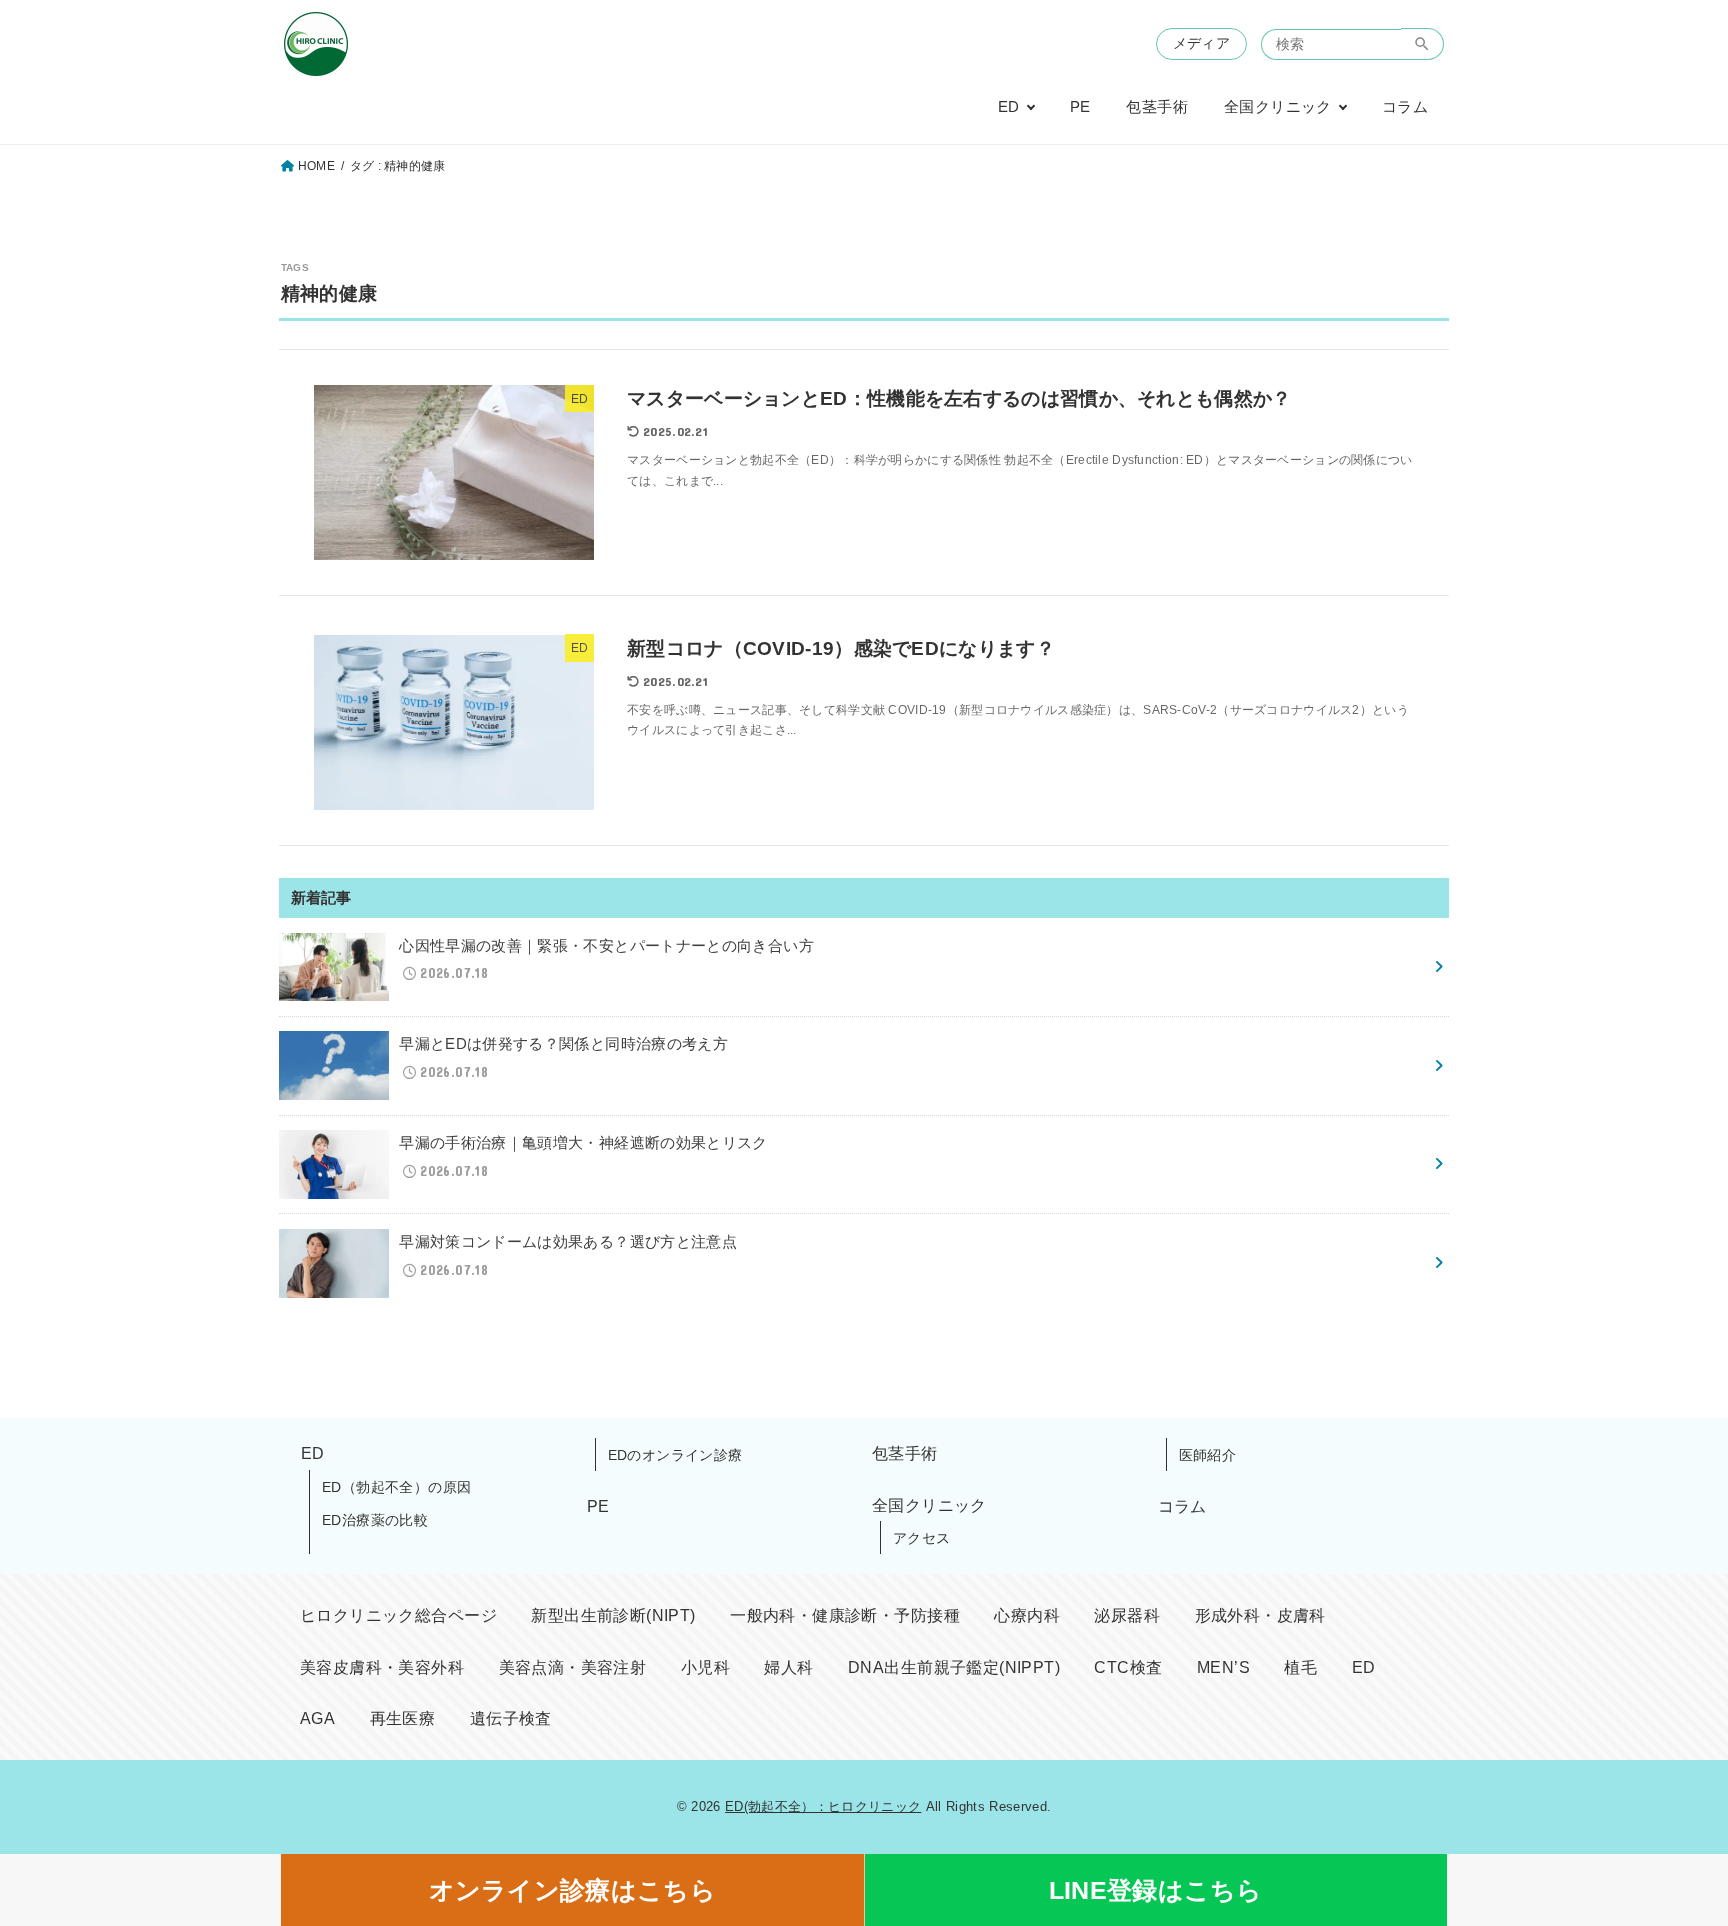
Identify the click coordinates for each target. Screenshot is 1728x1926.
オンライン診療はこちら (572, 1890)
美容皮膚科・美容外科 (382, 1667)
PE (1080, 107)
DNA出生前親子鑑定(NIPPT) (954, 1667)
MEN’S (1223, 1667)
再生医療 (403, 1718)
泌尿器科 (1127, 1615)
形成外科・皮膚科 (1260, 1615)
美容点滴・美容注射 (573, 1667)
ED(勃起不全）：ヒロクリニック (823, 1806)
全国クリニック (1278, 107)
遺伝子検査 (511, 1718)
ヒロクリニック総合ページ (398, 1615)
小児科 (705, 1667)
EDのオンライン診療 (675, 1455)
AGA (317, 1718)
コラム (1405, 107)
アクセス (922, 1538)
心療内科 (1027, 1615)
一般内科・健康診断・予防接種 (845, 1615)
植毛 (1300, 1667)
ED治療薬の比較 (375, 1520)
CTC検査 (1128, 1667)
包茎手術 (1157, 107)
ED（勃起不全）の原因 (397, 1487)
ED (1009, 107)
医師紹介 (1208, 1455)
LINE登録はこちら (1156, 1890)
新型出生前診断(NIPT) (613, 1615)
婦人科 (788, 1667)
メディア (1201, 43)
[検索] (1422, 44)
